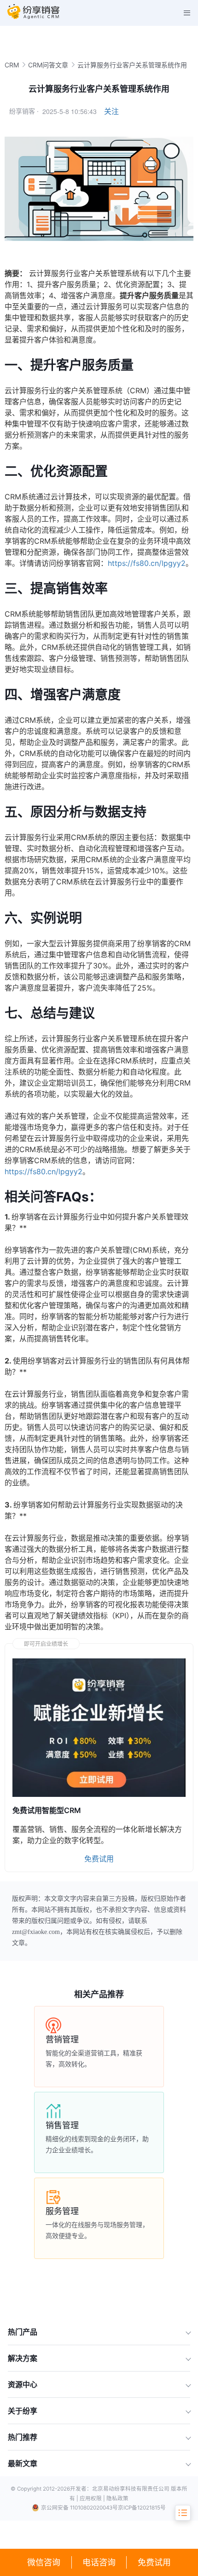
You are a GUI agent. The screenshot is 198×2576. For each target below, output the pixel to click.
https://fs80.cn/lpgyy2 (147, 563)
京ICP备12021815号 (142, 2508)
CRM (12, 65)
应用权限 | (93, 2498)
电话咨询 (99, 2562)
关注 (111, 111)
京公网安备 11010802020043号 (79, 2508)
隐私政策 (117, 2498)
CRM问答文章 (48, 65)
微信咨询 (44, 2562)
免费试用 (154, 2562)
